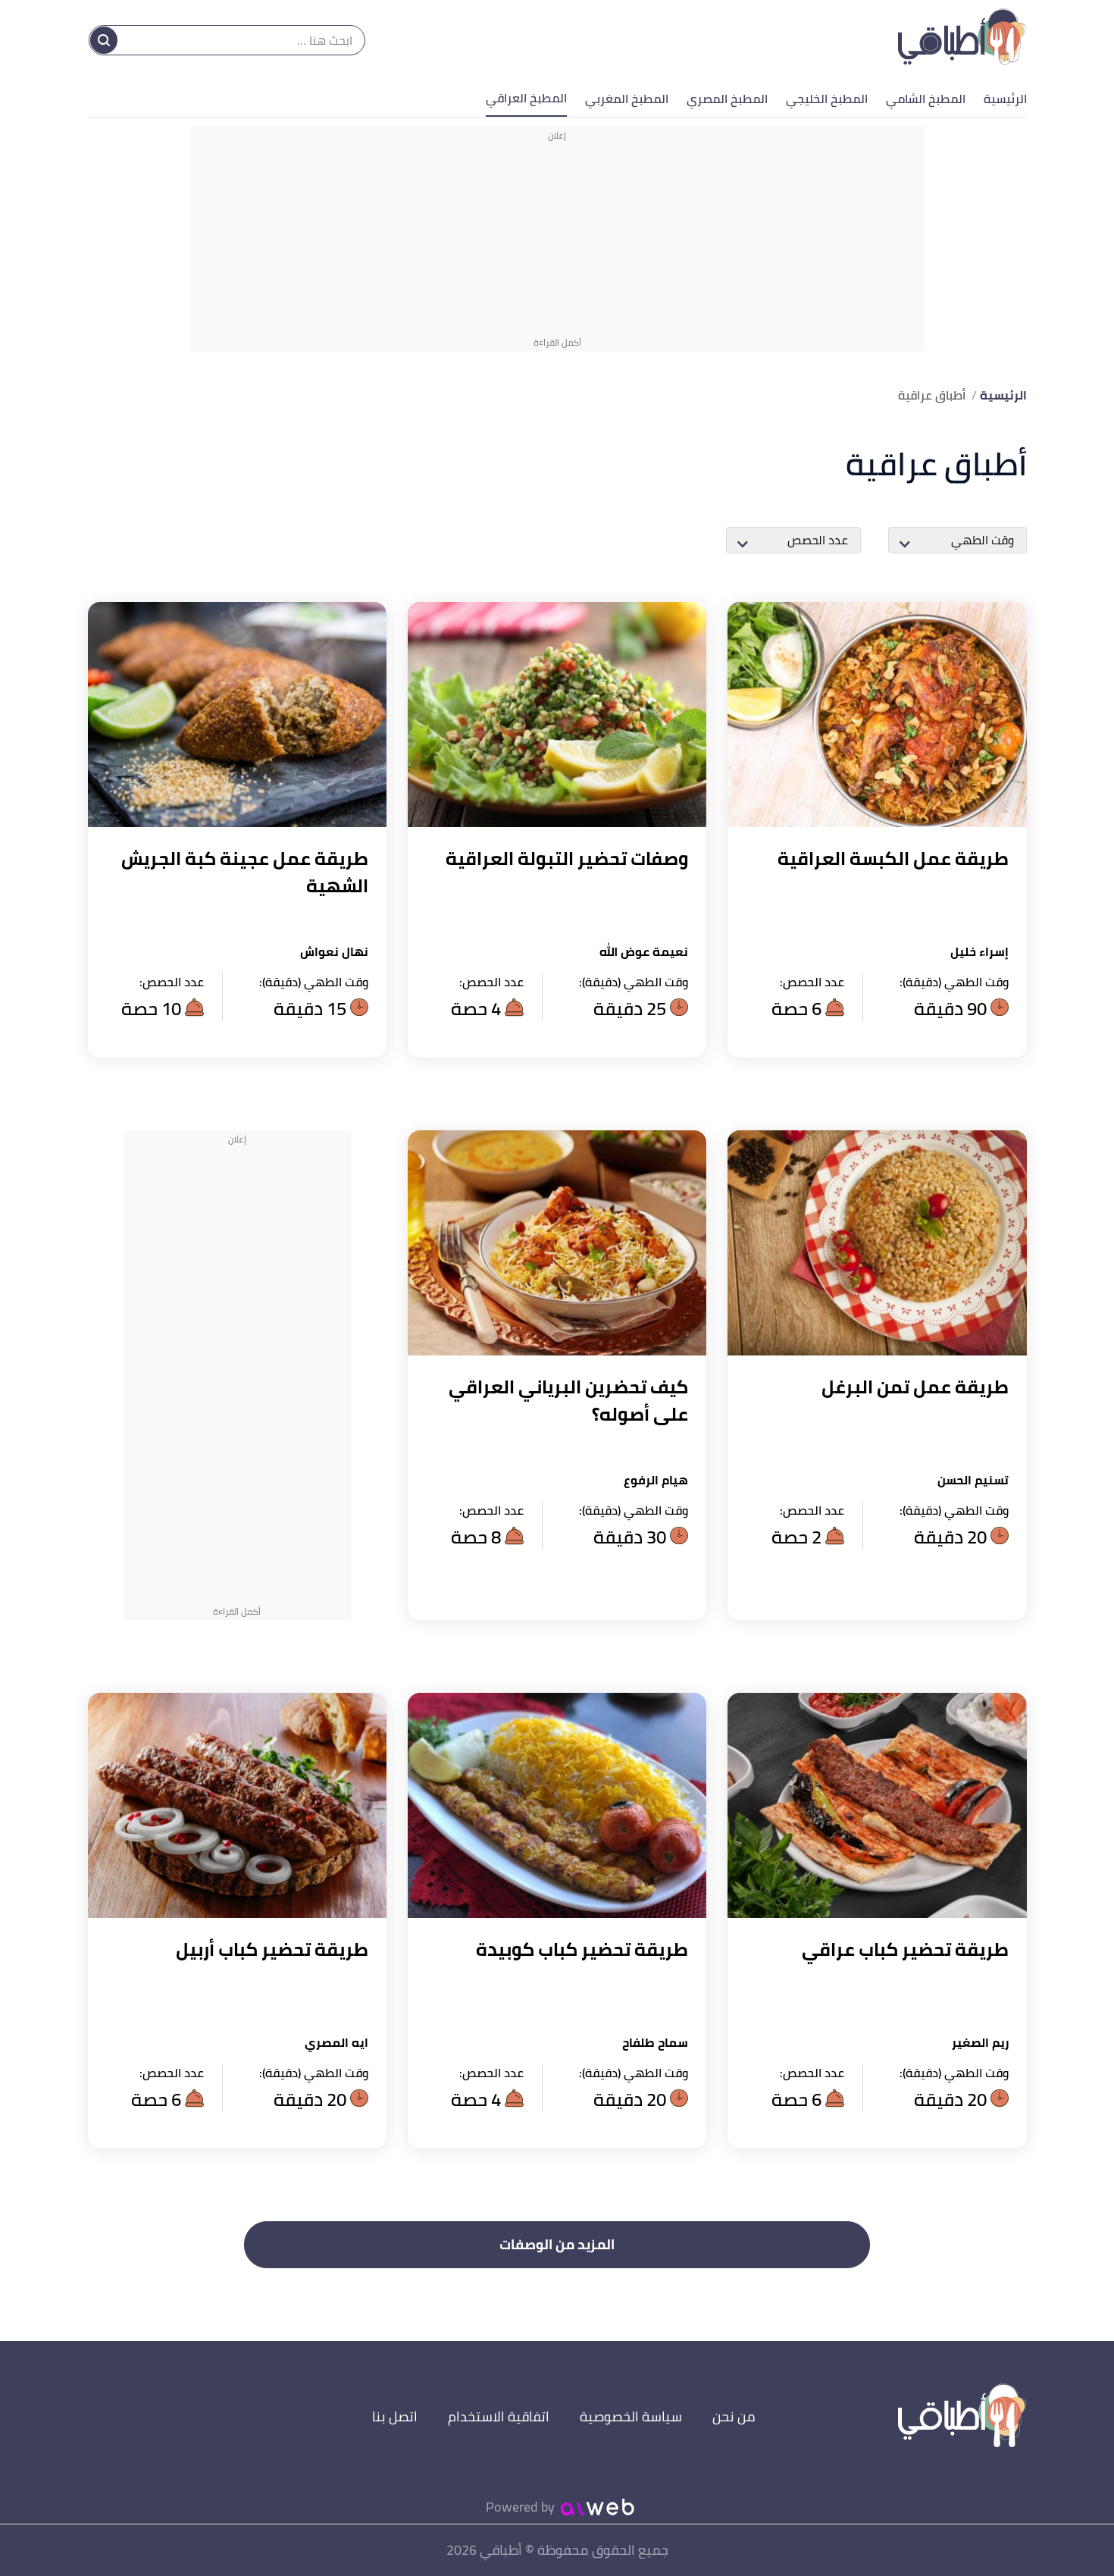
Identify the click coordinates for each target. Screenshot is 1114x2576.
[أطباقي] (962, 40)
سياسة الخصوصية (631, 2416)
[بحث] (104, 40)
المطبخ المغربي (627, 99)
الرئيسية (1005, 99)
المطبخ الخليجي (827, 99)
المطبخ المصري (727, 99)
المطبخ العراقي (526, 98)
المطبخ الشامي (926, 99)
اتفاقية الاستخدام (499, 2416)
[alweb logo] (598, 2507)
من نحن (734, 2416)
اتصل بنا (395, 2416)
